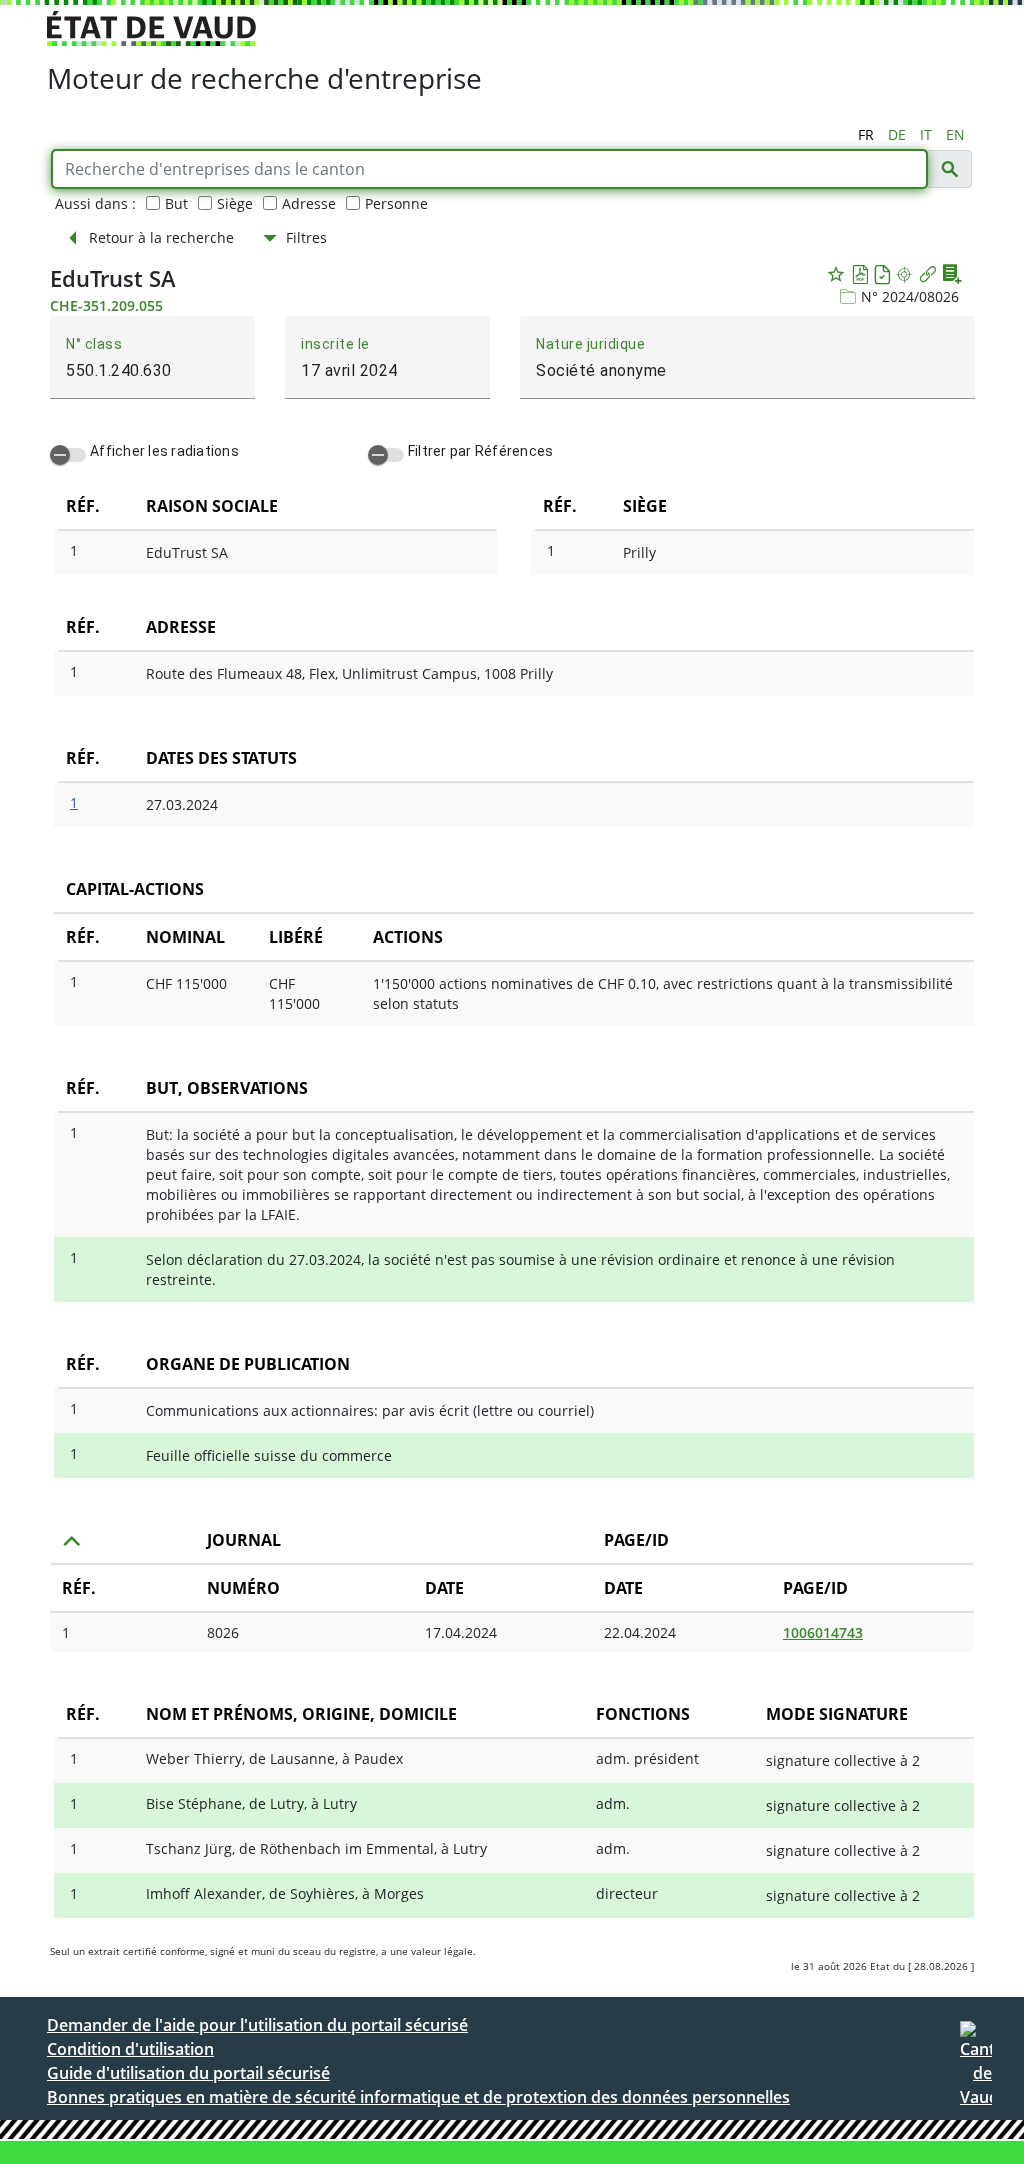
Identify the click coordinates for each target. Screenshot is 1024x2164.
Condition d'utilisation (130, 2049)
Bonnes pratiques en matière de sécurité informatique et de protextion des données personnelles (418, 2097)
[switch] (68, 455)
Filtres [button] (306, 237)
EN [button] (955, 134)
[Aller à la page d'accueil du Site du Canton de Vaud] (151, 28)
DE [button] (897, 134)
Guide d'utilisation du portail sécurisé (188, 2073)
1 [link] (66, 1632)
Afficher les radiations (164, 451)
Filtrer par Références (481, 451)
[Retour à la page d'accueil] (976, 2071)
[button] (949, 169)
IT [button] (926, 134)
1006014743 (823, 1632)
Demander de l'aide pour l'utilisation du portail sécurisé (257, 2025)
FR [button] (866, 134)
